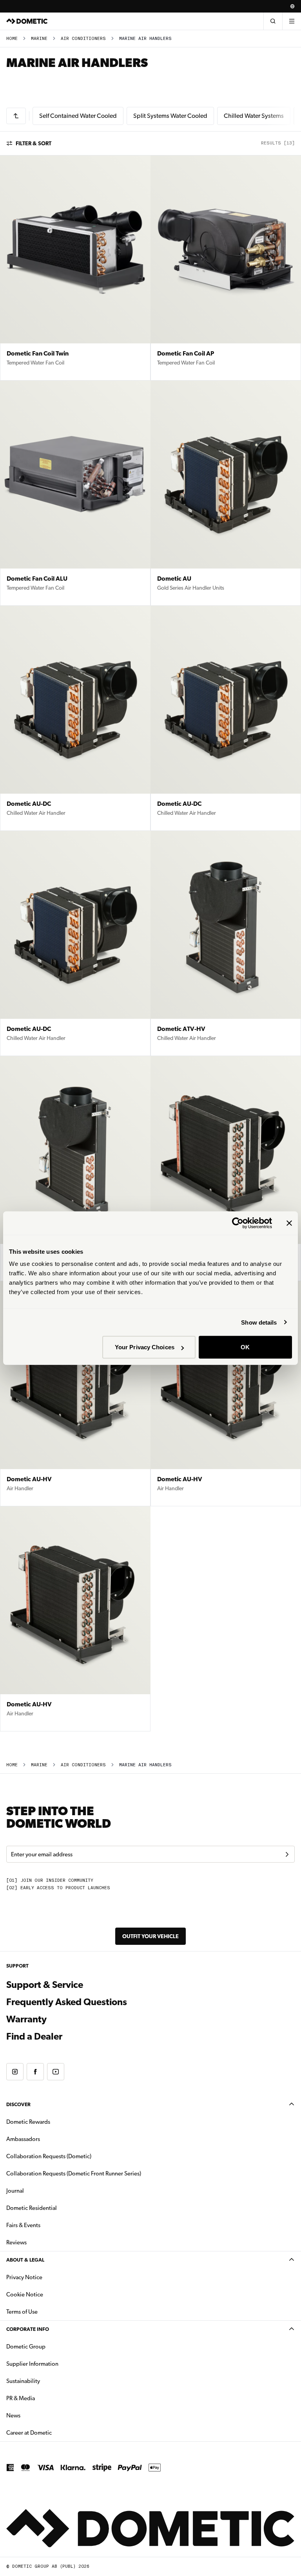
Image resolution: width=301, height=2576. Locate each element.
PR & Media (45, 2398)
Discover (18, 2104)
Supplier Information (32, 2364)
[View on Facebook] (35, 2072)
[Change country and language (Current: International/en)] (292, 6)
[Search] (273, 21)
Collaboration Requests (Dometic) (49, 2156)
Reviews (16, 2242)
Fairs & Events (23, 2225)
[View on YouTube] (56, 2072)
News (38, 2415)
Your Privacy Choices (145, 1347)
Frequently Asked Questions (67, 2002)
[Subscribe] (287, 1854)
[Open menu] (292, 21)
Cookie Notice (25, 2294)
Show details (259, 1322)
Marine (39, 39)
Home (12, 39)
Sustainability (23, 2381)
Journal (15, 2191)
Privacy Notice (24, 2277)
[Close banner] (289, 1223)
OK (245, 1347)
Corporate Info (28, 2329)
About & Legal (25, 2260)
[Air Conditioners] (16, 116)
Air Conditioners (83, 39)
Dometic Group (51, 2346)
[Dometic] (27, 21)
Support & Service (45, 1985)
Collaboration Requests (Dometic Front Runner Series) (74, 2173)
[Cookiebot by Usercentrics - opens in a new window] (238, 1223)
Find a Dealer (34, 2036)
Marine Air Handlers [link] (145, 39)
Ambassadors (23, 2139)
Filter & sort (34, 143)
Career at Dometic (54, 2432)
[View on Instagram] (15, 2072)
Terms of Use (22, 2312)
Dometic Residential (56, 2208)
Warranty (26, 2019)
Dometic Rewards (28, 2122)
